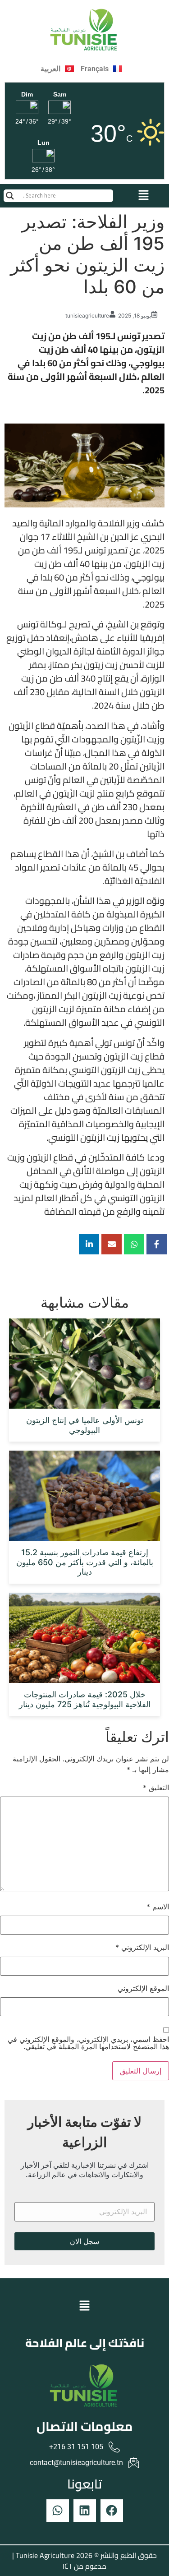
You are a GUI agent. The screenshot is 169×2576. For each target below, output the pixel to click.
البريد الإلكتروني (142, 1947)
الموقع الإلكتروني (143, 1988)
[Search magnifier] (10, 196)
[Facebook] (112, 2511)
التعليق (156, 1788)
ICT (67, 2566)
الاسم (158, 1907)
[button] (144, 196)
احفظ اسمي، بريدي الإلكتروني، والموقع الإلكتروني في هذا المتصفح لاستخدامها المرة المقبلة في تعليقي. (88, 2043)
